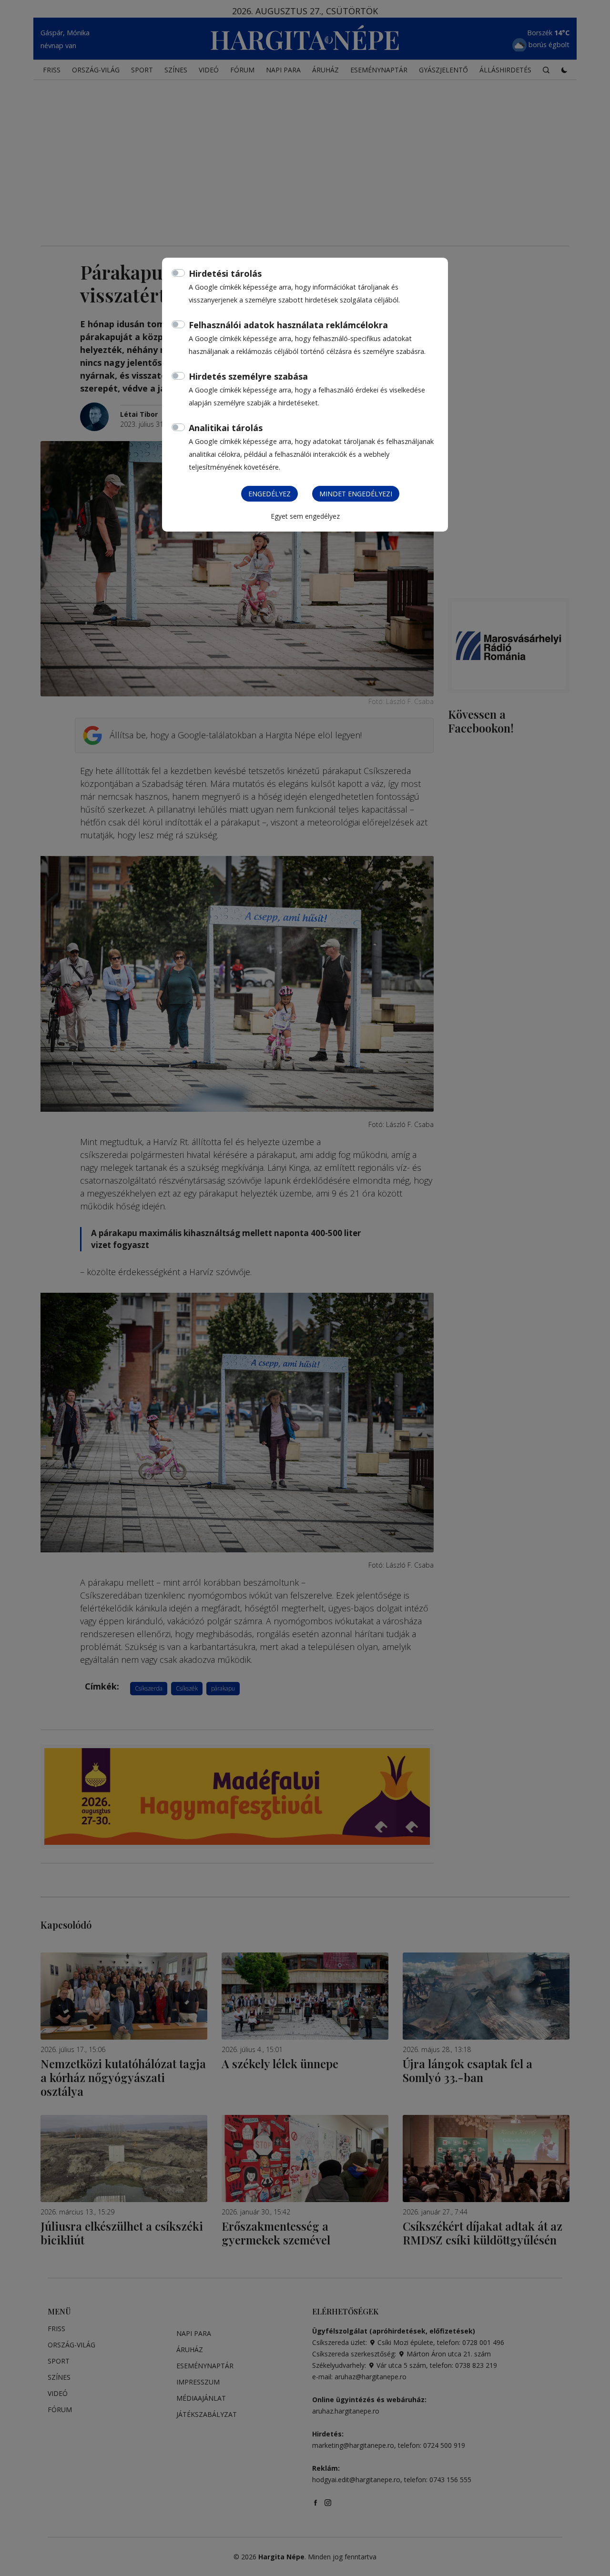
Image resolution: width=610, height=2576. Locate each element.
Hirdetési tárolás (225, 273)
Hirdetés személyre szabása (248, 376)
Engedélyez (269, 494)
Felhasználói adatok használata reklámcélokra (288, 325)
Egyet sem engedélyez (305, 516)
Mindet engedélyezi (356, 494)
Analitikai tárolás (226, 428)
